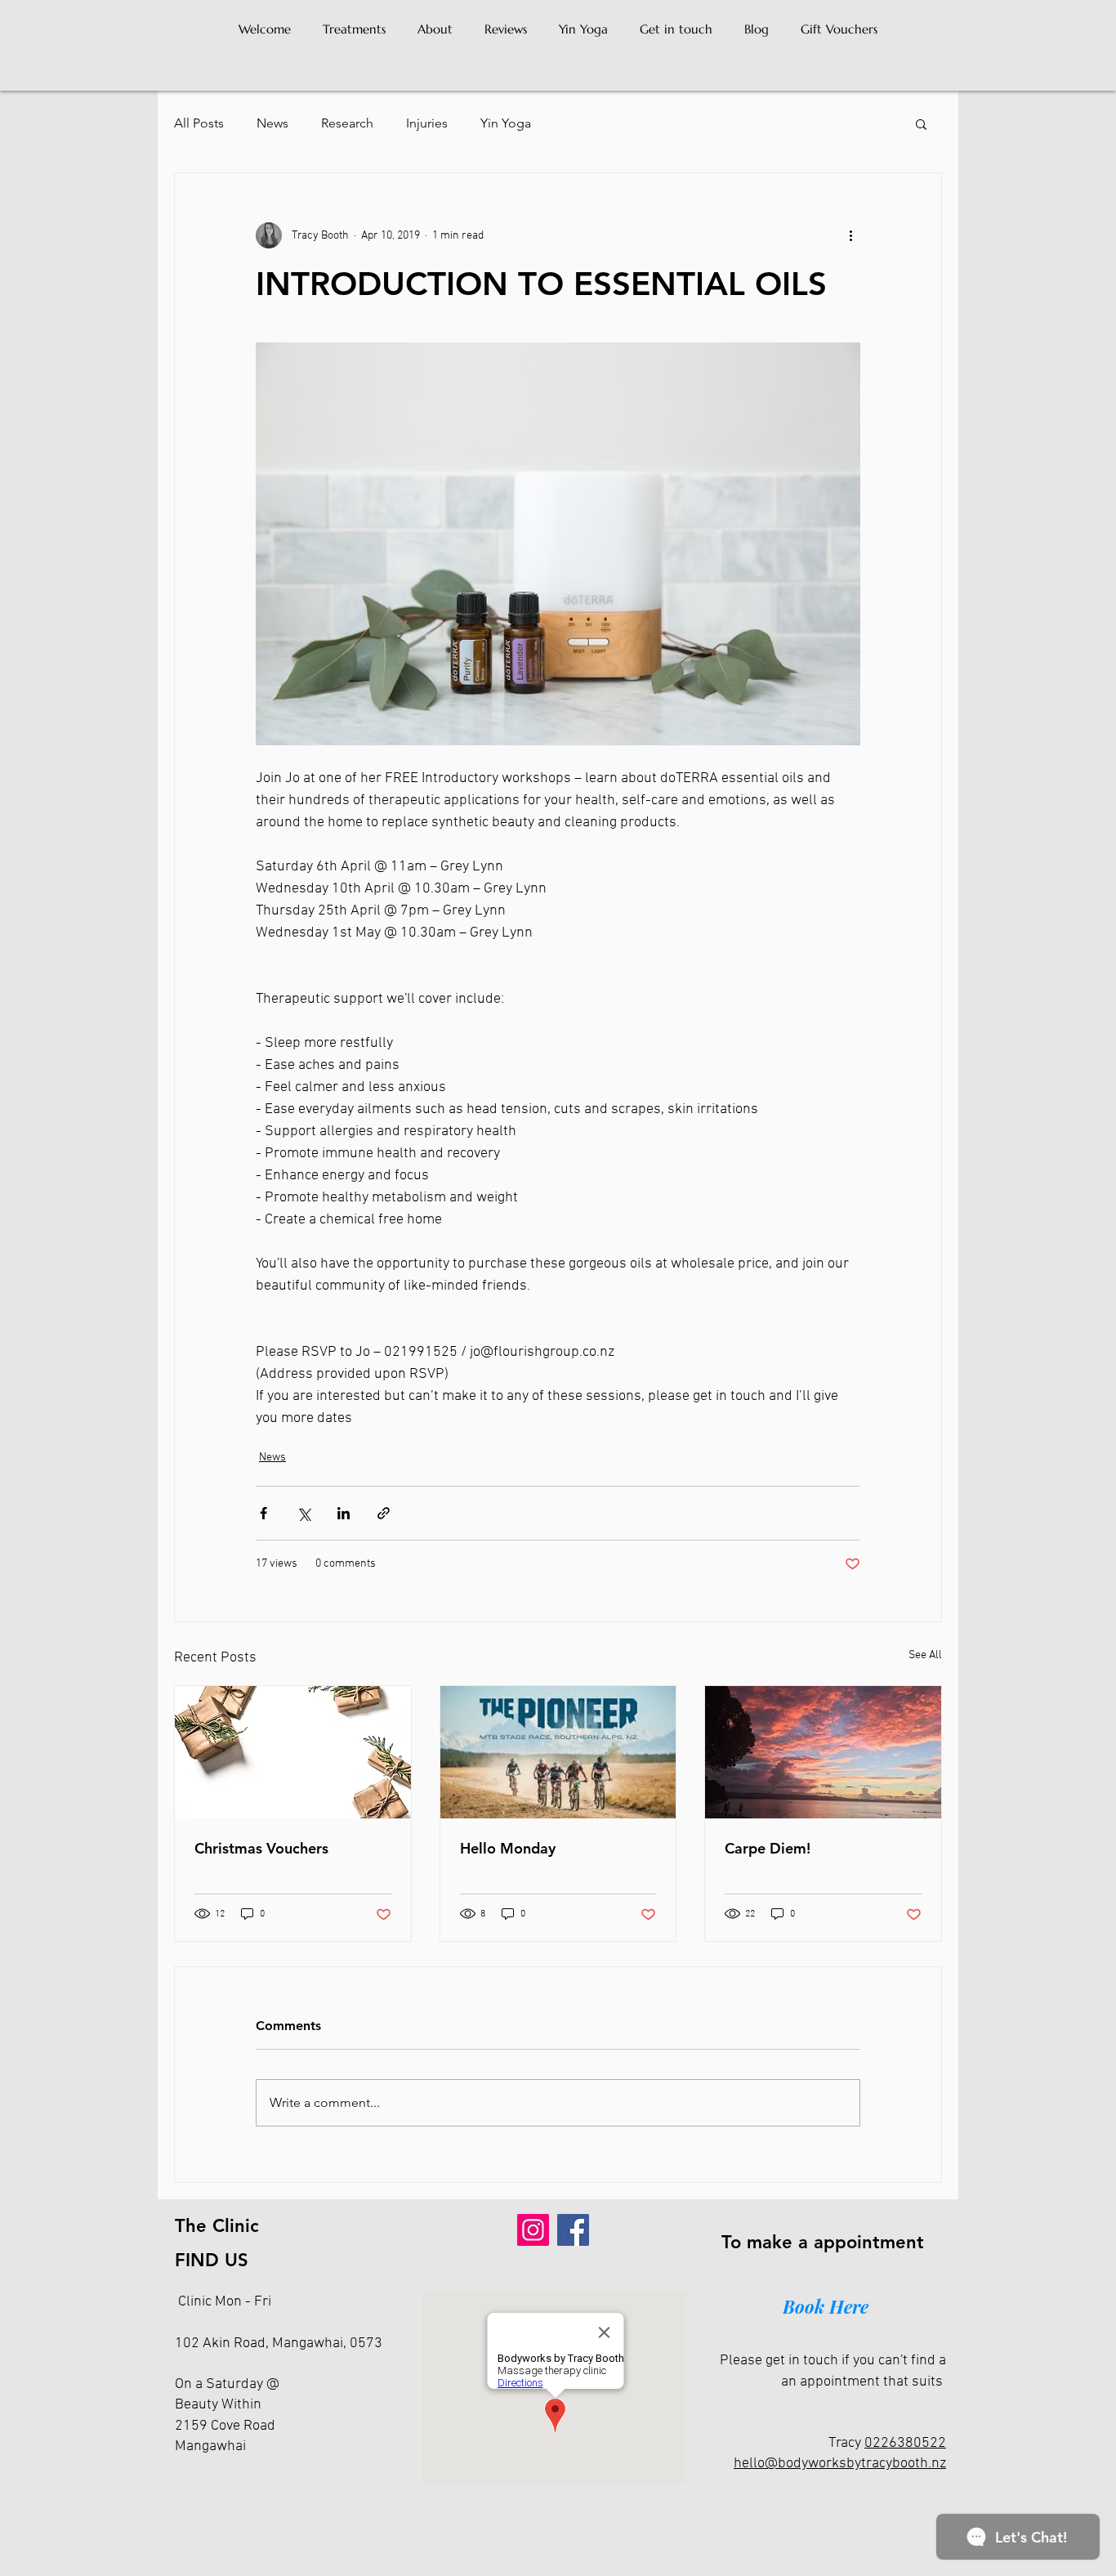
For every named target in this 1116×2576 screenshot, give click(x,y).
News (272, 123)
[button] (921, 123)
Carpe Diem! (768, 1848)
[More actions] (850, 235)
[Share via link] (384, 1513)
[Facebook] (573, 2230)
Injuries (427, 123)
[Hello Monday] (558, 1752)
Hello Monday (508, 1848)
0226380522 (905, 2443)
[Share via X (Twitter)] (304, 1513)
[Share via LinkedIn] (344, 1513)
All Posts (199, 123)
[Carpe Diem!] (823, 1752)
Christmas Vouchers (261, 1848)
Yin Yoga (506, 123)
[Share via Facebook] (263, 1513)
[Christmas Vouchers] (293, 1752)
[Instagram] (533, 2230)
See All (925, 1655)
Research (347, 123)
